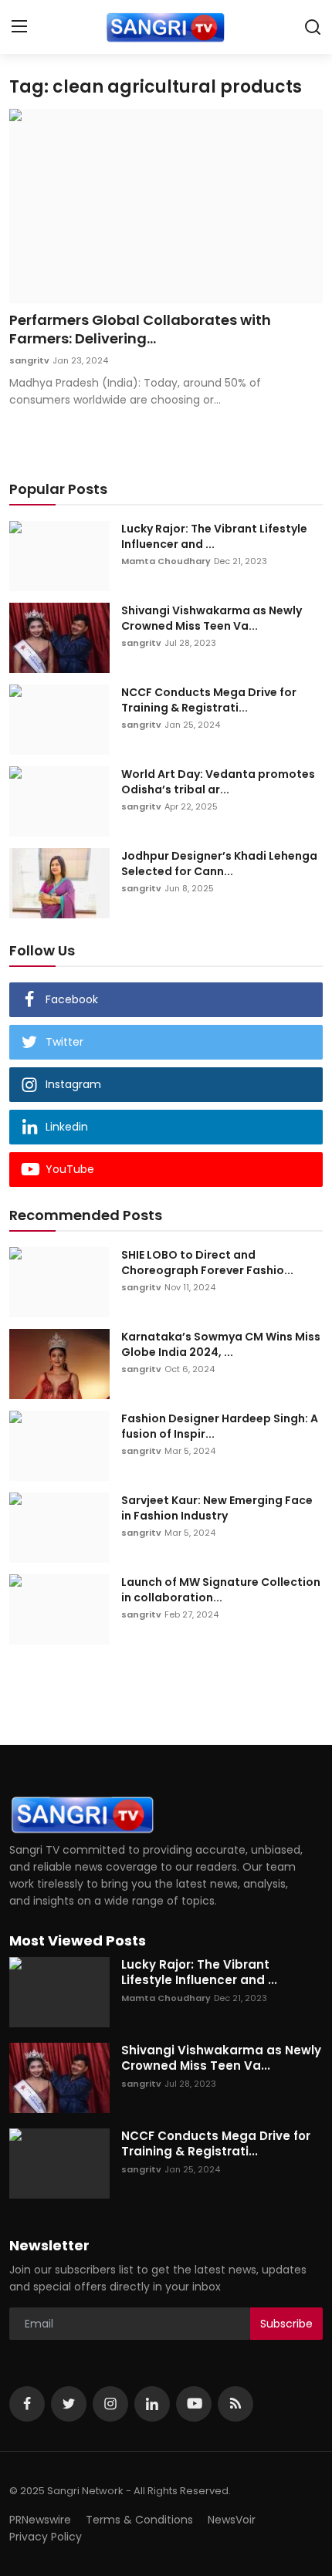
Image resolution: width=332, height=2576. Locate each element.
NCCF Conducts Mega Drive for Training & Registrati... (209, 700)
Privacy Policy (46, 2537)
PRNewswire (40, 2520)
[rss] (235, 2404)
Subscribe (286, 2324)
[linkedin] (152, 2404)
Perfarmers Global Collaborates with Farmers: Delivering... (140, 330)
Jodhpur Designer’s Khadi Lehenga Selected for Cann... (219, 864)
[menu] (19, 27)
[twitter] (69, 2404)
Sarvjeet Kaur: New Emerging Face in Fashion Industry (217, 1508)
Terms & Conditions (139, 2520)
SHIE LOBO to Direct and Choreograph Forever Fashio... (207, 1263)
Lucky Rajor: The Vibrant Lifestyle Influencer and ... (214, 536)
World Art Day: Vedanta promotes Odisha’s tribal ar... (218, 782)
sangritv (29, 360)
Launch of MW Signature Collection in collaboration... (221, 1590)
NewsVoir (232, 2520)
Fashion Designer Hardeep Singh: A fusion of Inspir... (220, 1426)
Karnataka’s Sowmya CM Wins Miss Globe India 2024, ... (221, 1344)
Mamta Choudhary (166, 561)
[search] (313, 27)
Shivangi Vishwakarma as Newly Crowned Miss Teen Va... (212, 618)
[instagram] (110, 2404)
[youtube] (194, 2404)
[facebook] (27, 2404)
